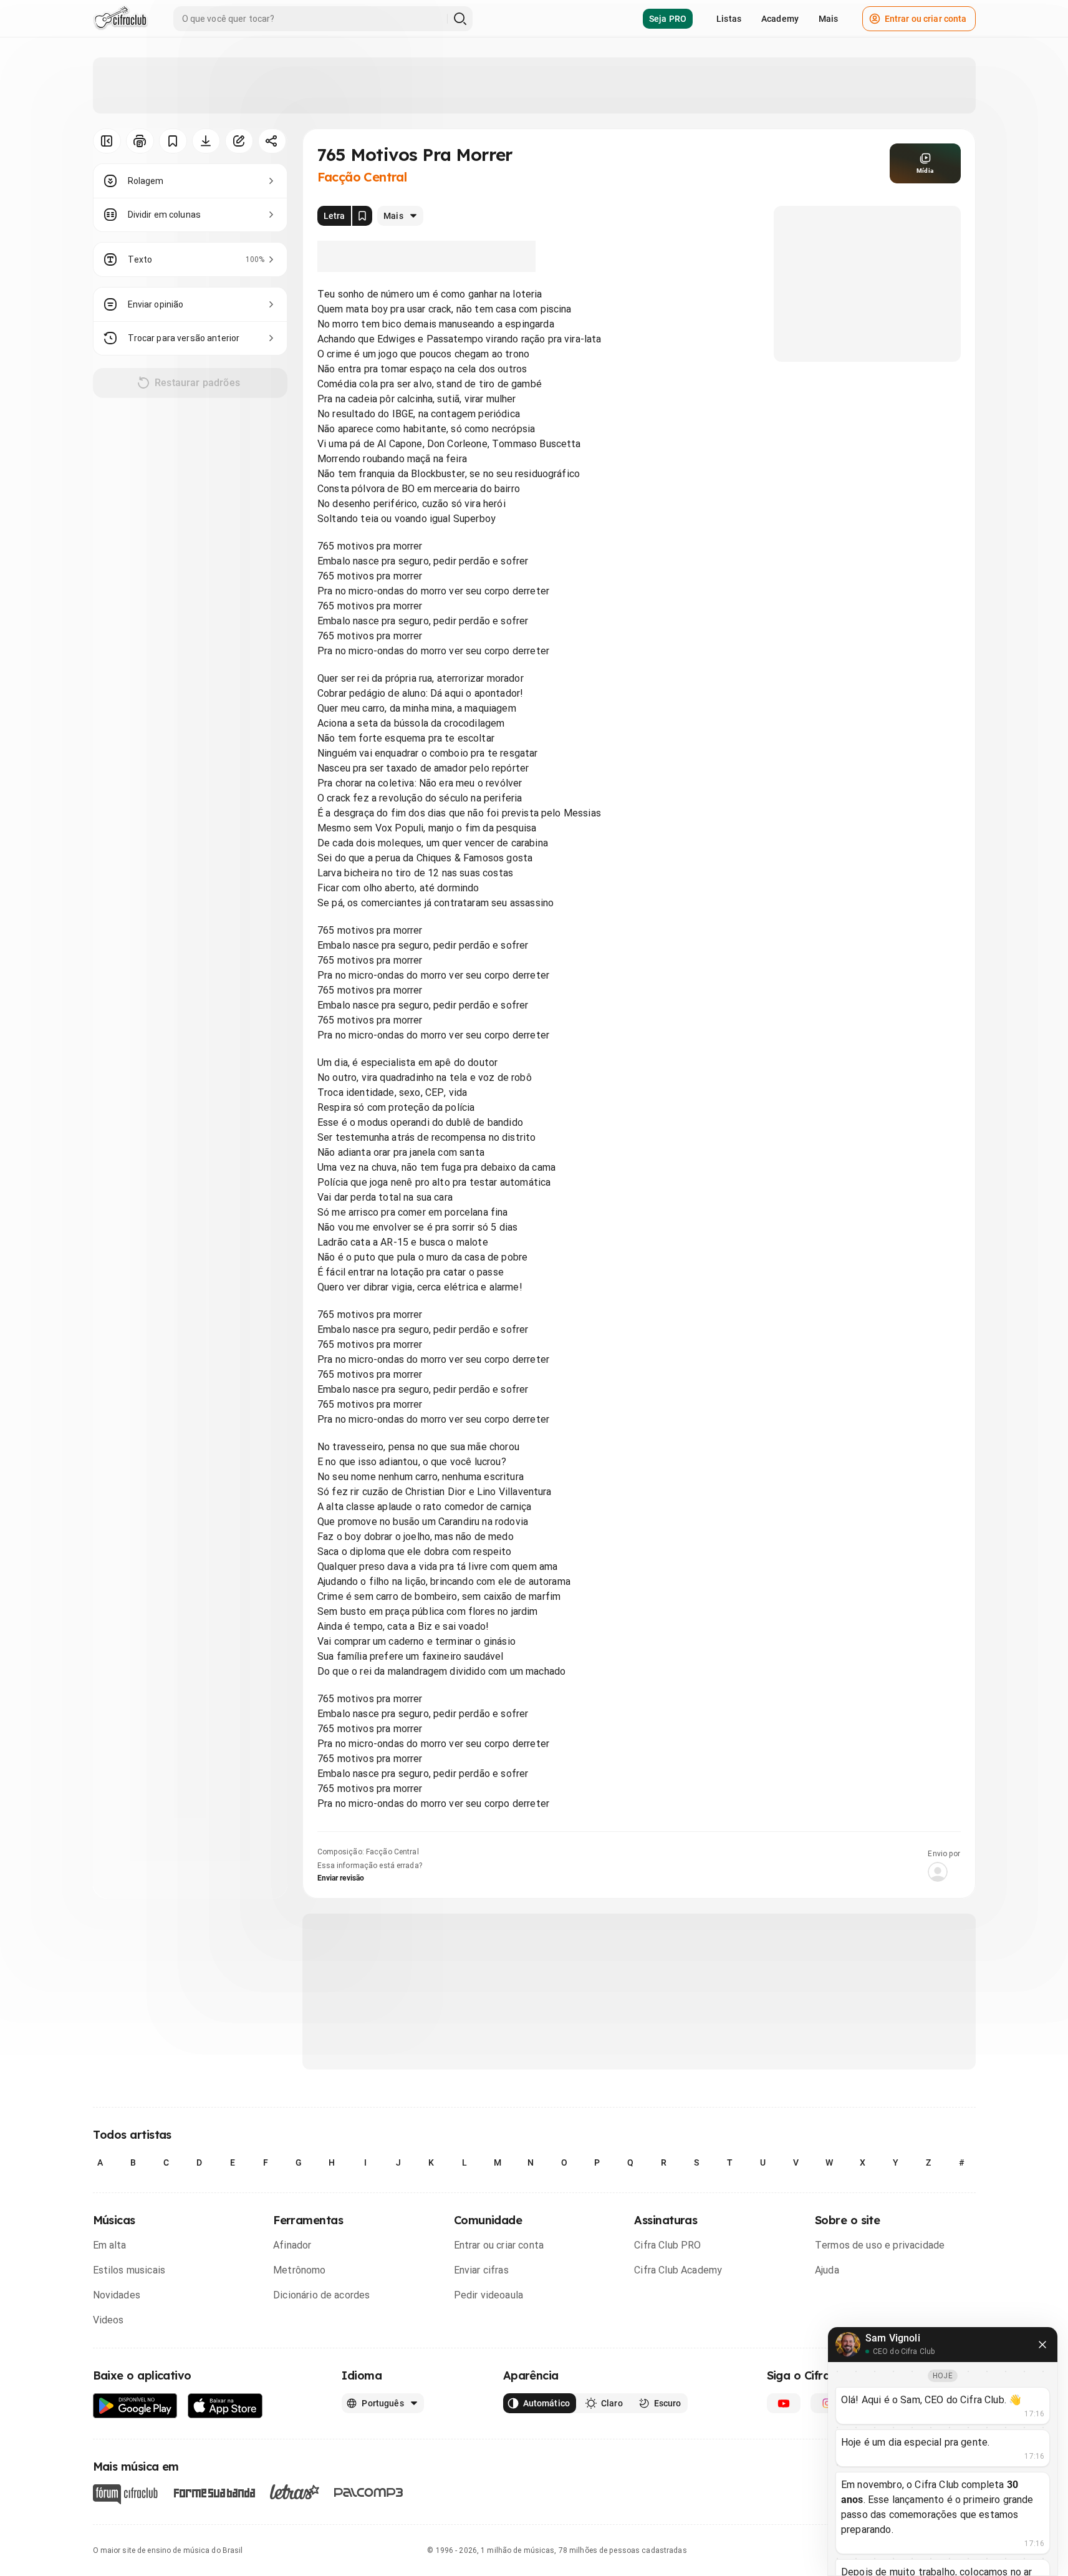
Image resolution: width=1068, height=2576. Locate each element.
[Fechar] (1042, 2345)
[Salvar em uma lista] (173, 141)
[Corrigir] (239, 141)
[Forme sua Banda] (214, 2492)
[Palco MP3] (369, 2492)
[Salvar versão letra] (362, 216)
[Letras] (295, 2492)
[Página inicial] (121, 19)
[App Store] (225, 2406)
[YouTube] (784, 2403)
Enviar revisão (341, 1878)
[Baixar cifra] (206, 141)
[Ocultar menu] (107, 141)
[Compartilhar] (272, 141)
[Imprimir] (140, 141)
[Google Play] (135, 2406)
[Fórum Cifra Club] (125, 2494)
